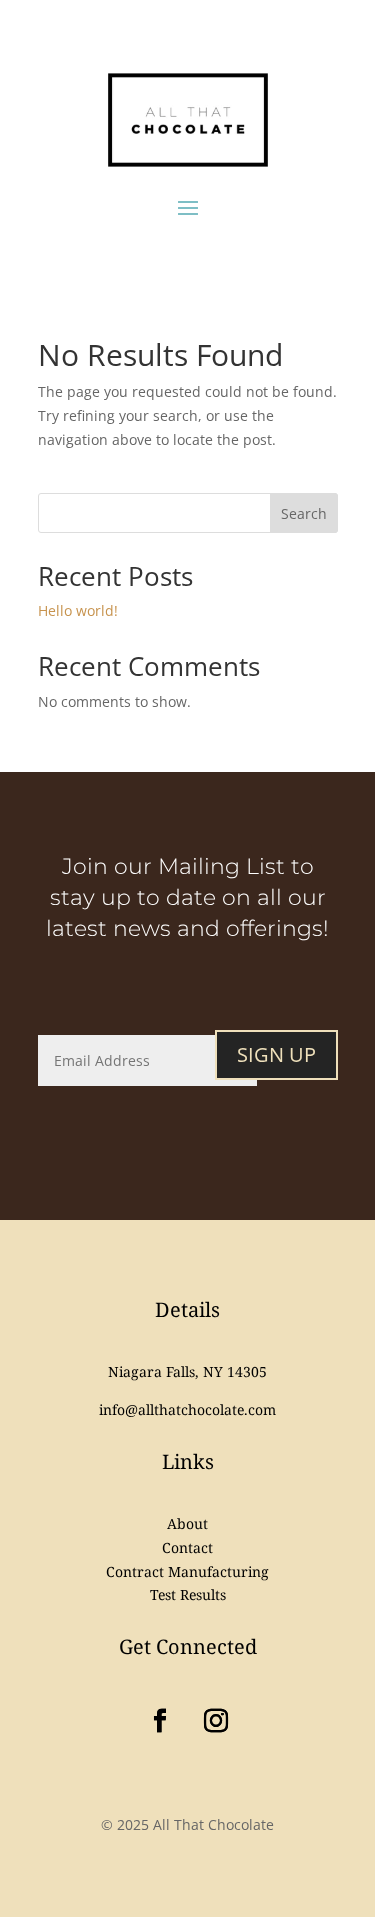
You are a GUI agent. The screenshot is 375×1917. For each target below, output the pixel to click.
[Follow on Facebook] (160, 1721)
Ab (187, 1523)
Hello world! (78, 610)
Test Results (188, 1594)
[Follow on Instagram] (216, 1721)
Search (304, 513)
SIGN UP (276, 1054)
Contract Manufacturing (187, 1571)
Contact (187, 1547)
